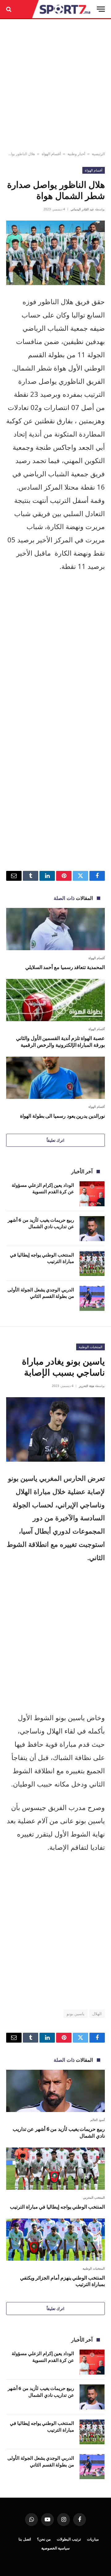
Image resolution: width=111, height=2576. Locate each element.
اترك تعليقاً (55, 1140)
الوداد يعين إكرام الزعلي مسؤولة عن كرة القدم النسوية (43, 1188)
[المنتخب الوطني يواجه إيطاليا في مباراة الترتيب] (92, 1263)
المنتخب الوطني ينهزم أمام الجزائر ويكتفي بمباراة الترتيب (62, 2281)
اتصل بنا (25, 2539)
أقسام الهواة (51, 154)
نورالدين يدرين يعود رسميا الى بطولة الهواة (62, 1116)
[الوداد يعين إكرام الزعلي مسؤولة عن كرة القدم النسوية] (92, 1194)
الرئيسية (98, 154)
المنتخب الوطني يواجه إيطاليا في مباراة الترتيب (57, 2207)
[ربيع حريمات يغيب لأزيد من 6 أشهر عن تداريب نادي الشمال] (92, 1229)
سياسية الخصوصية (56, 2548)
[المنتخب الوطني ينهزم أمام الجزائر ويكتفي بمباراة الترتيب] (55, 2240)
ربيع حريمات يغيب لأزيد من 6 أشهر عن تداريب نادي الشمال (41, 1223)
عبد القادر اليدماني (82, 209)
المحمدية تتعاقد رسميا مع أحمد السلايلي (65, 967)
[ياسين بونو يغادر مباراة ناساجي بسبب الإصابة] (55, 1429)
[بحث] (9, 9)
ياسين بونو (76, 2014)
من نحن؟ (44, 2539)
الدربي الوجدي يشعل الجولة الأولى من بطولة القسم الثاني (41, 1293)
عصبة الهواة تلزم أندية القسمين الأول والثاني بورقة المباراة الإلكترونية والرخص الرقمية (60, 1042)
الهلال (97, 2014)
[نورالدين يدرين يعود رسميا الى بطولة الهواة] (55, 1078)
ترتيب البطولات (69, 2539)
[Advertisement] (55, 85)
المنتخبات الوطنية (90, 1347)
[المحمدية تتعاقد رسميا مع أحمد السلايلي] (55, 929)
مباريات (93, 2539)
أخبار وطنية (76, 154)
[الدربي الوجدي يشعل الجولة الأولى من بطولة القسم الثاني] (92, 1298)
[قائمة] (101, 9)
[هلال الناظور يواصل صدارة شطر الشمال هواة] (55, 253)
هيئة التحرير (86, 1386)
